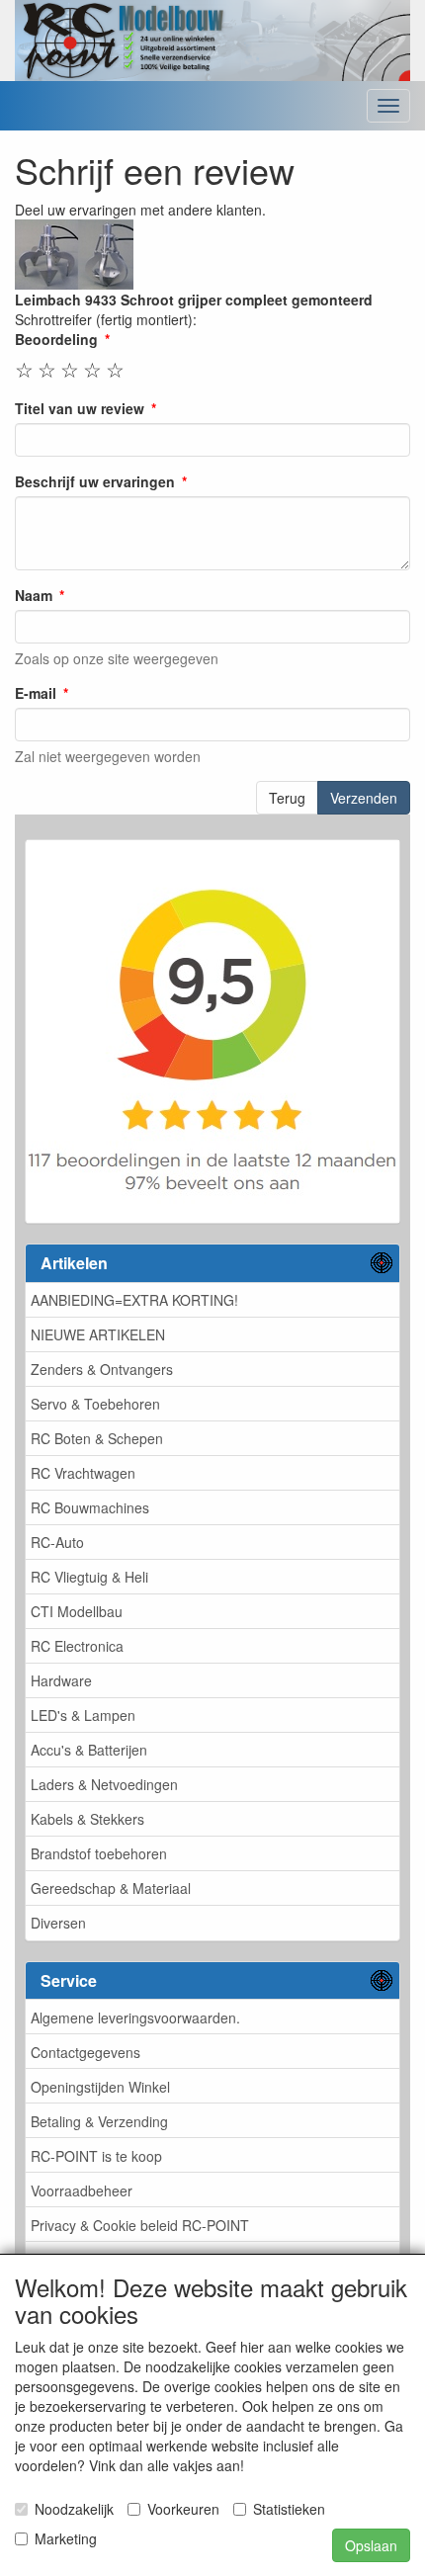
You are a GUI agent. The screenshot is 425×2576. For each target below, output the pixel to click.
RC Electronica (77, 1646)
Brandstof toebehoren (99, 1853)
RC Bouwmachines (90, 1507)
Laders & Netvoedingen (104, 1784)
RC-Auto (57, 1542)
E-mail (36, 693)
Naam (34, 595)
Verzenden (364, 798)
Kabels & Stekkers (87, 1819)
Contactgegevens (85, 2052)
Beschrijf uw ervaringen (95, 481)
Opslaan (371, 2545)
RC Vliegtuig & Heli (89, 1577)
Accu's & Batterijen (89, 1750)
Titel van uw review (80, 408)
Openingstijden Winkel (100, 2087)
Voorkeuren (183, 2509)
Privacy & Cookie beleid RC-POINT (140, 2225)
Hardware (61, 1680)
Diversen (58, 1923)
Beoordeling (56, 339)
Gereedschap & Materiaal (111, 1888)
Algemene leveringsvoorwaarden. (135, 2018)
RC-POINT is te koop (96, 2156)
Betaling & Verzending (99, 2121)
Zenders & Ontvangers (102, 1369)
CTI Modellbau (77, 1611)
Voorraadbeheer (82, 2190)
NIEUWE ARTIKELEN (98, 1334)
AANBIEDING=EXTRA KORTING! (134, 1300)
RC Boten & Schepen (97, 1438)
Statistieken (289, 2509)
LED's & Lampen (83, 1715)
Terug (287, 798)
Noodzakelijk (74, 2509)
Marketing (66, 2538)
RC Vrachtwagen (83, 1473)
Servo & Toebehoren (95, 1404)
